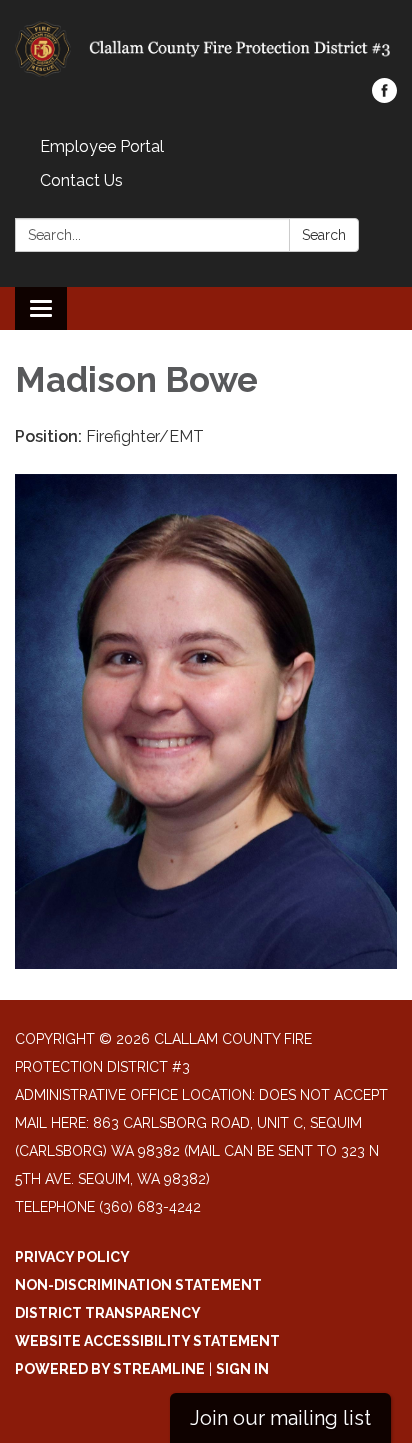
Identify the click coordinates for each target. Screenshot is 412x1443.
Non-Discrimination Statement (138, 1285)
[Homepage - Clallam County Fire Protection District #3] (206, 49)
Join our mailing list (280, 1418)
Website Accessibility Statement (147, 1341)
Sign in (242, 1369)
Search (324, 235)
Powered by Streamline (110, 1369)
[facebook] (384, 97)
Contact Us (81, 180)
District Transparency (108, 1313)
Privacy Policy (72, 1257)
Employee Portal (102, 146)
